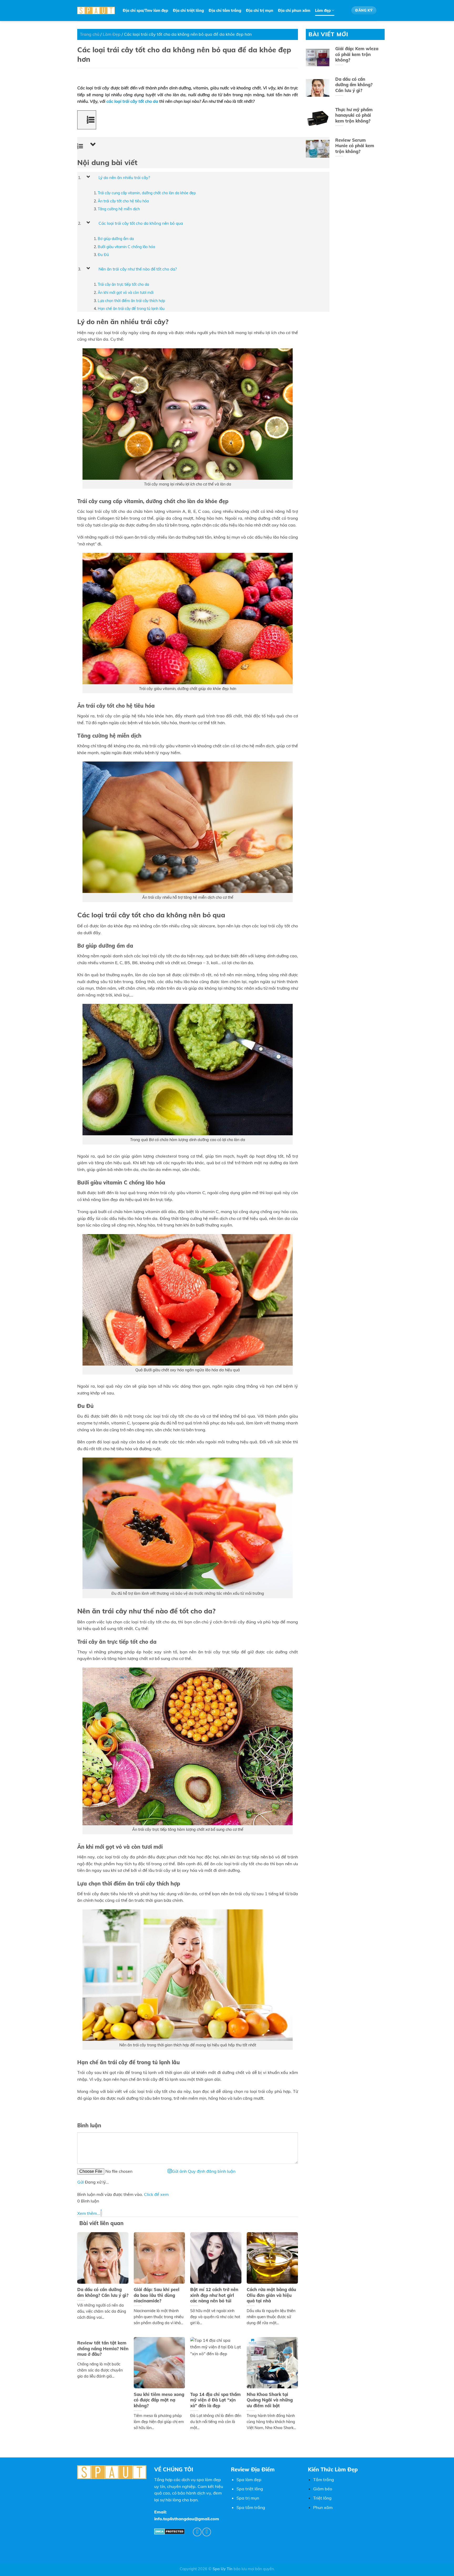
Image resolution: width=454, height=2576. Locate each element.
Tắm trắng (324, 2480)
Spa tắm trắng (251, 2507)
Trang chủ (90, 34)
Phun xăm (323, 2507)
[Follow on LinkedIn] (207, 2532)
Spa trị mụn (248, 2498)
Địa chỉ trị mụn (260, 11)
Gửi (81, 2182)
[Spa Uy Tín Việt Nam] (96, 11)
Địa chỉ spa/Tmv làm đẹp (145, 11)
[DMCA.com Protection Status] (169, 2531)
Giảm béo (323, 2489)
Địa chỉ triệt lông (188, 11)
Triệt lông (322, 2498)
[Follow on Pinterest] (197, 2532)
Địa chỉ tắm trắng (225, 11)
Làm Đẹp (112, 34)
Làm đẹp (323, 11)
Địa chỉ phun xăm (294, 11)
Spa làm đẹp (249, 2480)
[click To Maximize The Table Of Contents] (87, 120)
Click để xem (156, 2194)
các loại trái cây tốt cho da (132, 101)
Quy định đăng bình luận (212, 2171)
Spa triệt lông (250, 2489)
